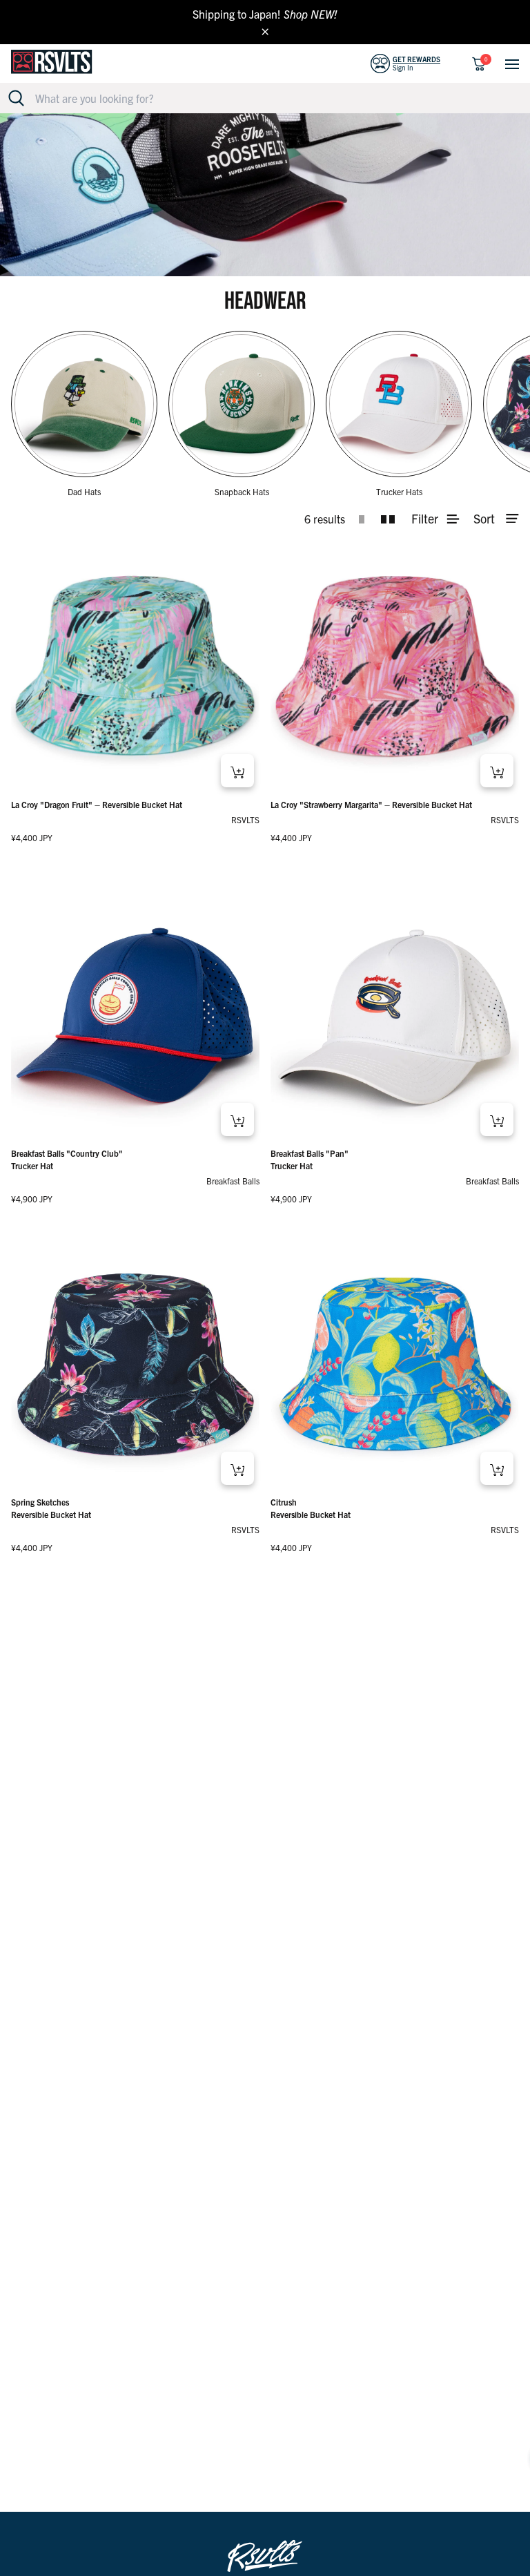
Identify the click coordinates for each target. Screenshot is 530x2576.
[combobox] (273, 98)
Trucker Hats (399, 491)
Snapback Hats (242, 491)
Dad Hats (84, 491)
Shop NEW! (311, 14)
